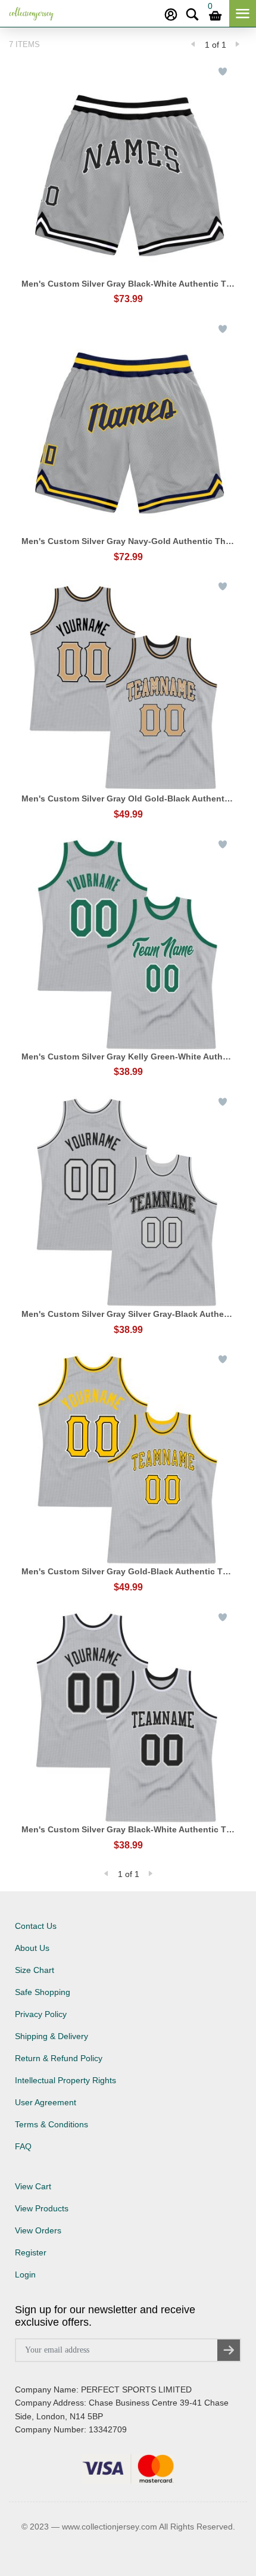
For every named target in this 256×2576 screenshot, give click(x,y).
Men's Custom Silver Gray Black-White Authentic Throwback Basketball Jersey (128, 1829)
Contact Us (36, 1926)
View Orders (38, 2230)
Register (31, 2252)
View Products (42, 2208)
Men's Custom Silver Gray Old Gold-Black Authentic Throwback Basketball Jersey (128, 798)
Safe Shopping (43, 1992)
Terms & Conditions (51, 2124)
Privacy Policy (41, 2014)
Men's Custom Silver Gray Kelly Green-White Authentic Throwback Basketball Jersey (128, 1056)
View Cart (33, 2186)
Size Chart (35, 1970)
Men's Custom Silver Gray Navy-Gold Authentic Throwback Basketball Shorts (128, 541)
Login (25, 2274)
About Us (32, 1948)
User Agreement (46, 2102)
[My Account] (171, 15)
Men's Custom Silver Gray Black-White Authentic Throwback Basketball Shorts (128, 284)
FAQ (23, 2146)
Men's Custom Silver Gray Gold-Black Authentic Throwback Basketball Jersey (128, 1571)
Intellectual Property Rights (65, 2080)
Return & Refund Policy (59, 2058)
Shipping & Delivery (51, 2036)
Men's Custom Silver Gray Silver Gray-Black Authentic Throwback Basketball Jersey (128, 1314)
